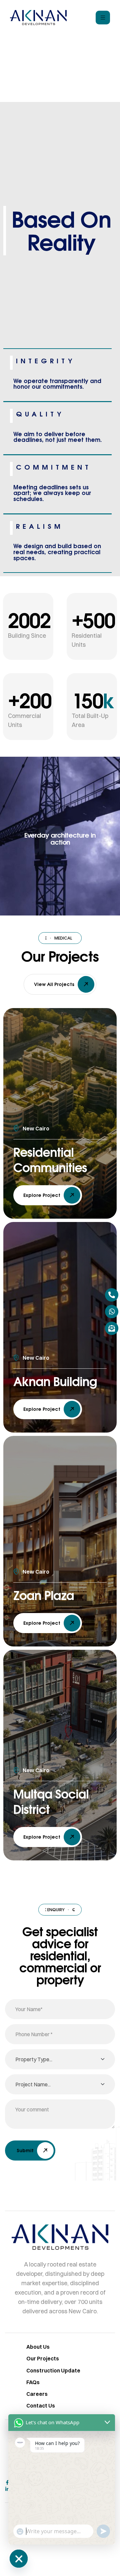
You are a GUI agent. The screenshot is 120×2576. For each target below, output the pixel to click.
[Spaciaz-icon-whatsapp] (112, 1312)
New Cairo (36, 1128)
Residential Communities (50, 1160)
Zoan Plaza (44, 1595)
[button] (60, 984)
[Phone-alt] (112, 1295)
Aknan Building (55, 1381)
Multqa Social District (51, 1801)
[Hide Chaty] (19, 2559)
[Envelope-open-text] (112, 1328)
